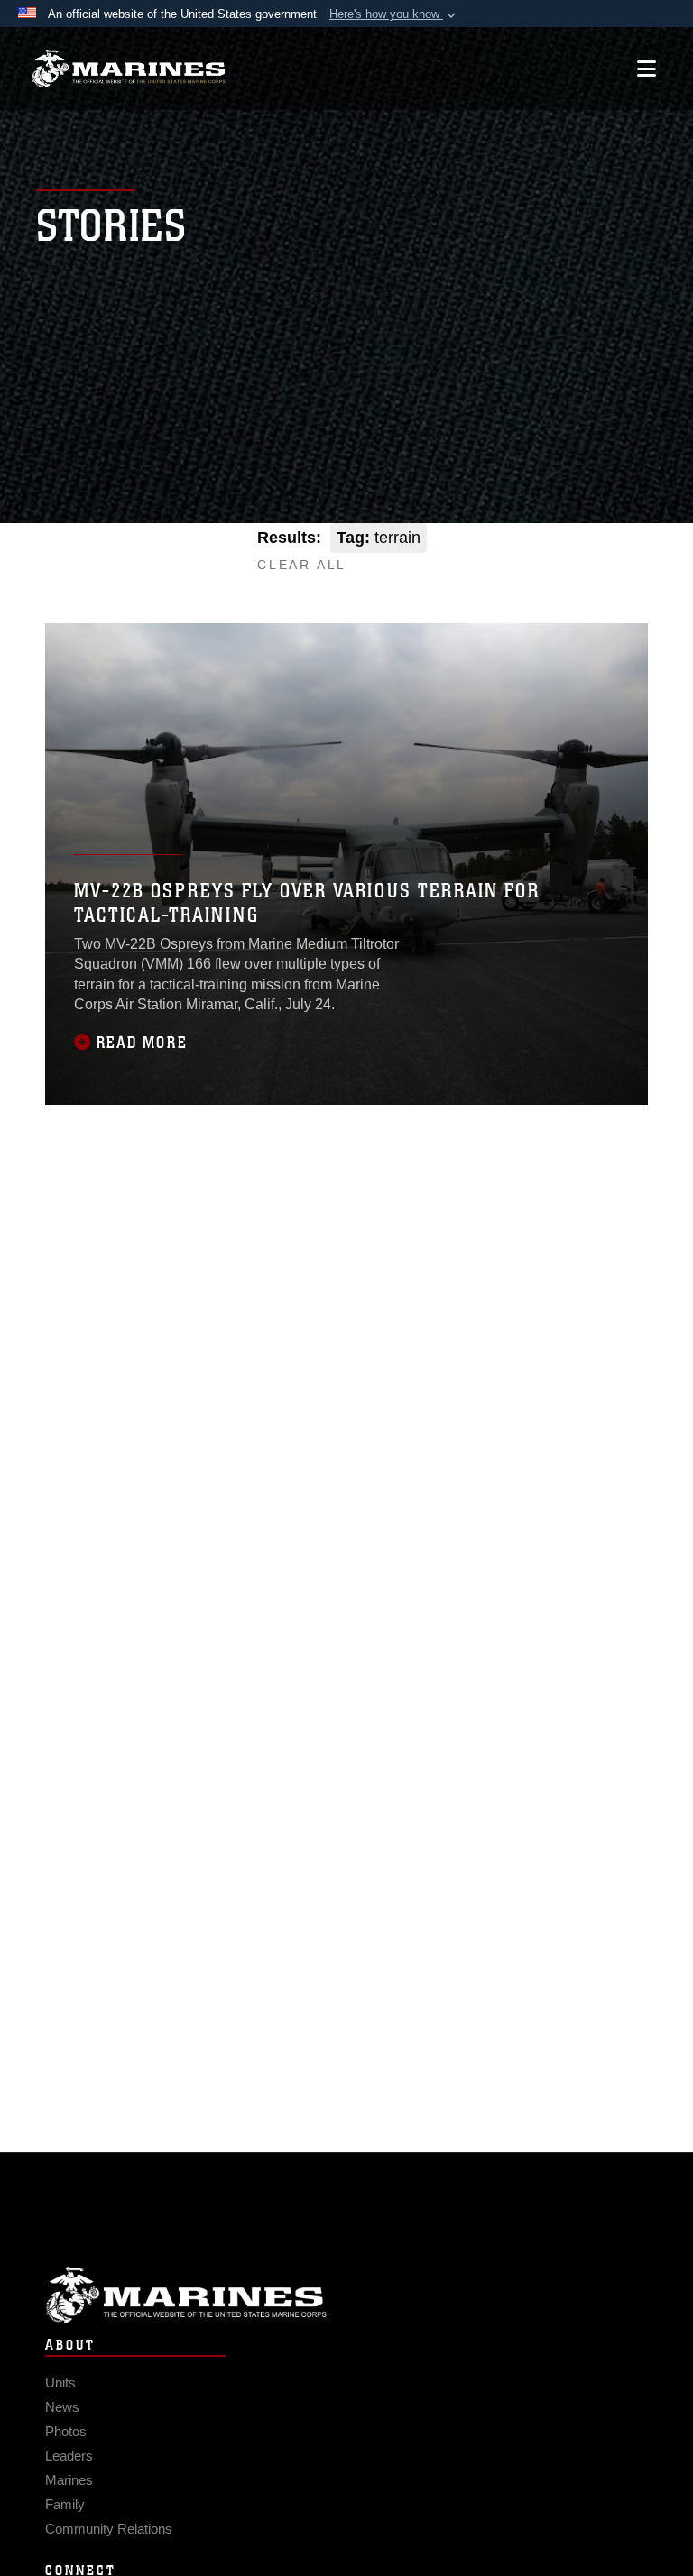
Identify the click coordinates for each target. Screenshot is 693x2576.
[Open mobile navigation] (647, 69)
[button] (394, 14)
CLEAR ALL (302, 565)
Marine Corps (346, 2295)
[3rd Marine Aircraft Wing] (129, 69)
